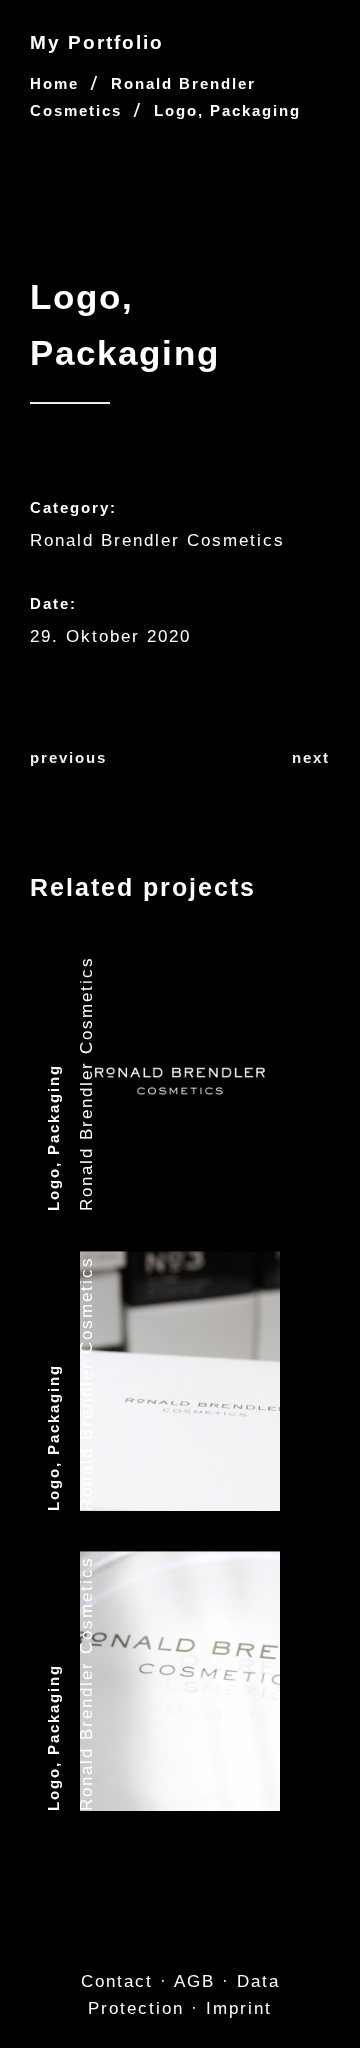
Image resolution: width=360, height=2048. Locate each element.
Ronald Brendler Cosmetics (157, 540)
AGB (194, 1981)
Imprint (239, 2008)
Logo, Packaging (53, 1137)
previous (68, 757)
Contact (117, 1981)
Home (54, 83)
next (311, 757)
